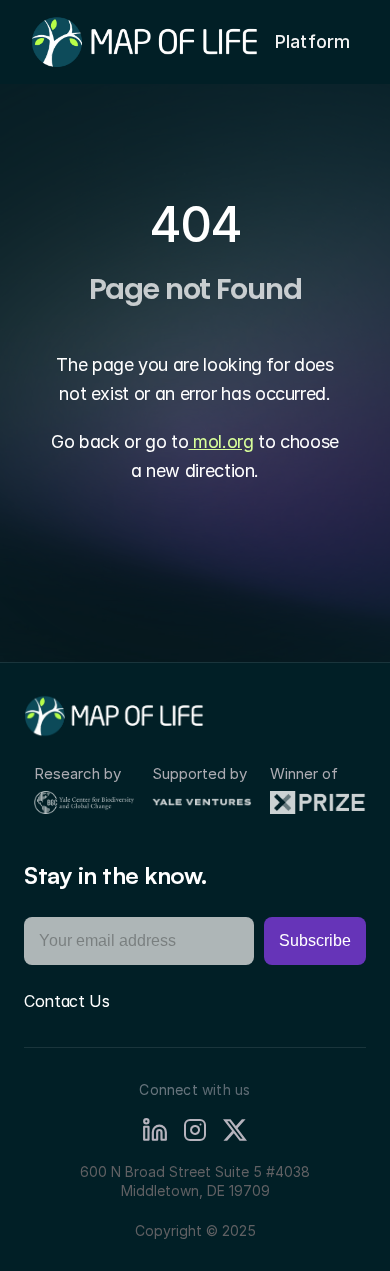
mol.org (220, 441)
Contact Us (67, 1001)
